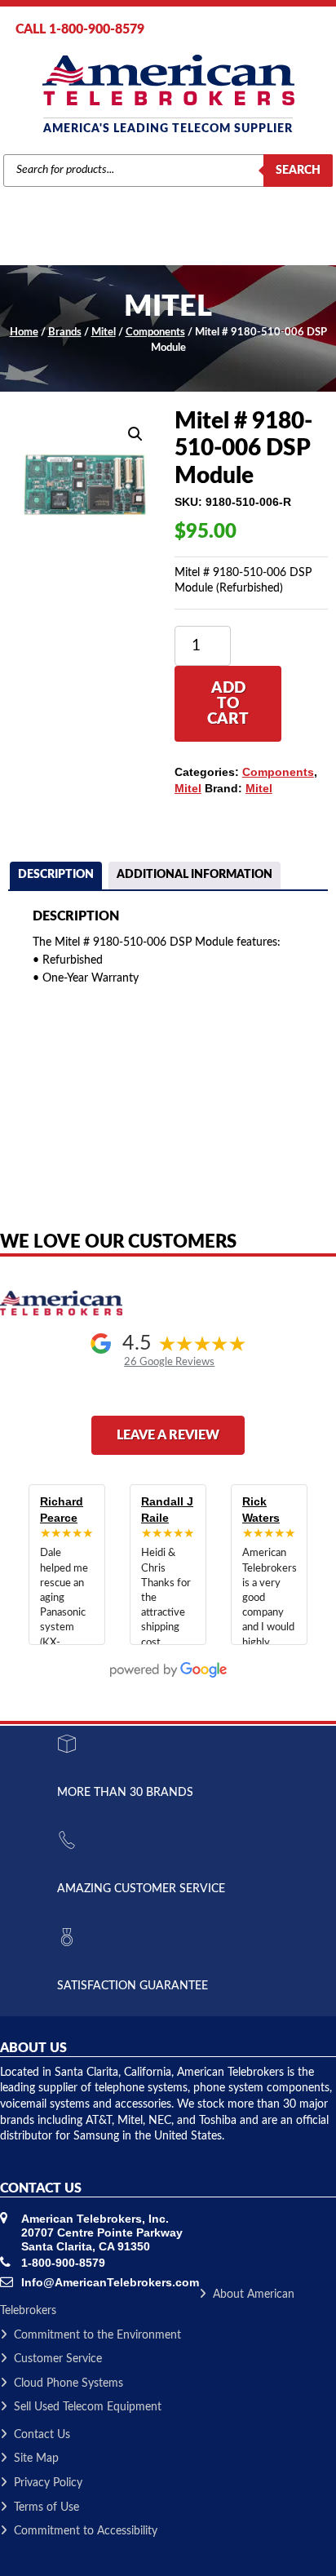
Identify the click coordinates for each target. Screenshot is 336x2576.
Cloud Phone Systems (69, 2383)
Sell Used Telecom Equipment (88, 2407)
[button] (135, 434)
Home (24, 333)
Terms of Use (46, 2507)
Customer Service (58, 2359)
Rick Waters (261, 1510)
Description (56, 875)
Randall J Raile (167, 1510)
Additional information (195, 875)
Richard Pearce (62, 1510)
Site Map (36, 2459)
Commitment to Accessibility (86, 2531)
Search (298, 171)
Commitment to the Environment (97, 2335)
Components (155, 333)
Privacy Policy (48, 2483)
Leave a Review (168, 1435)
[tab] (56, 877)
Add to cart (228, 704)
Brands (65, 333)
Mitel (104, 333)
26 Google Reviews (169, 1362)
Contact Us (42, 2435)
